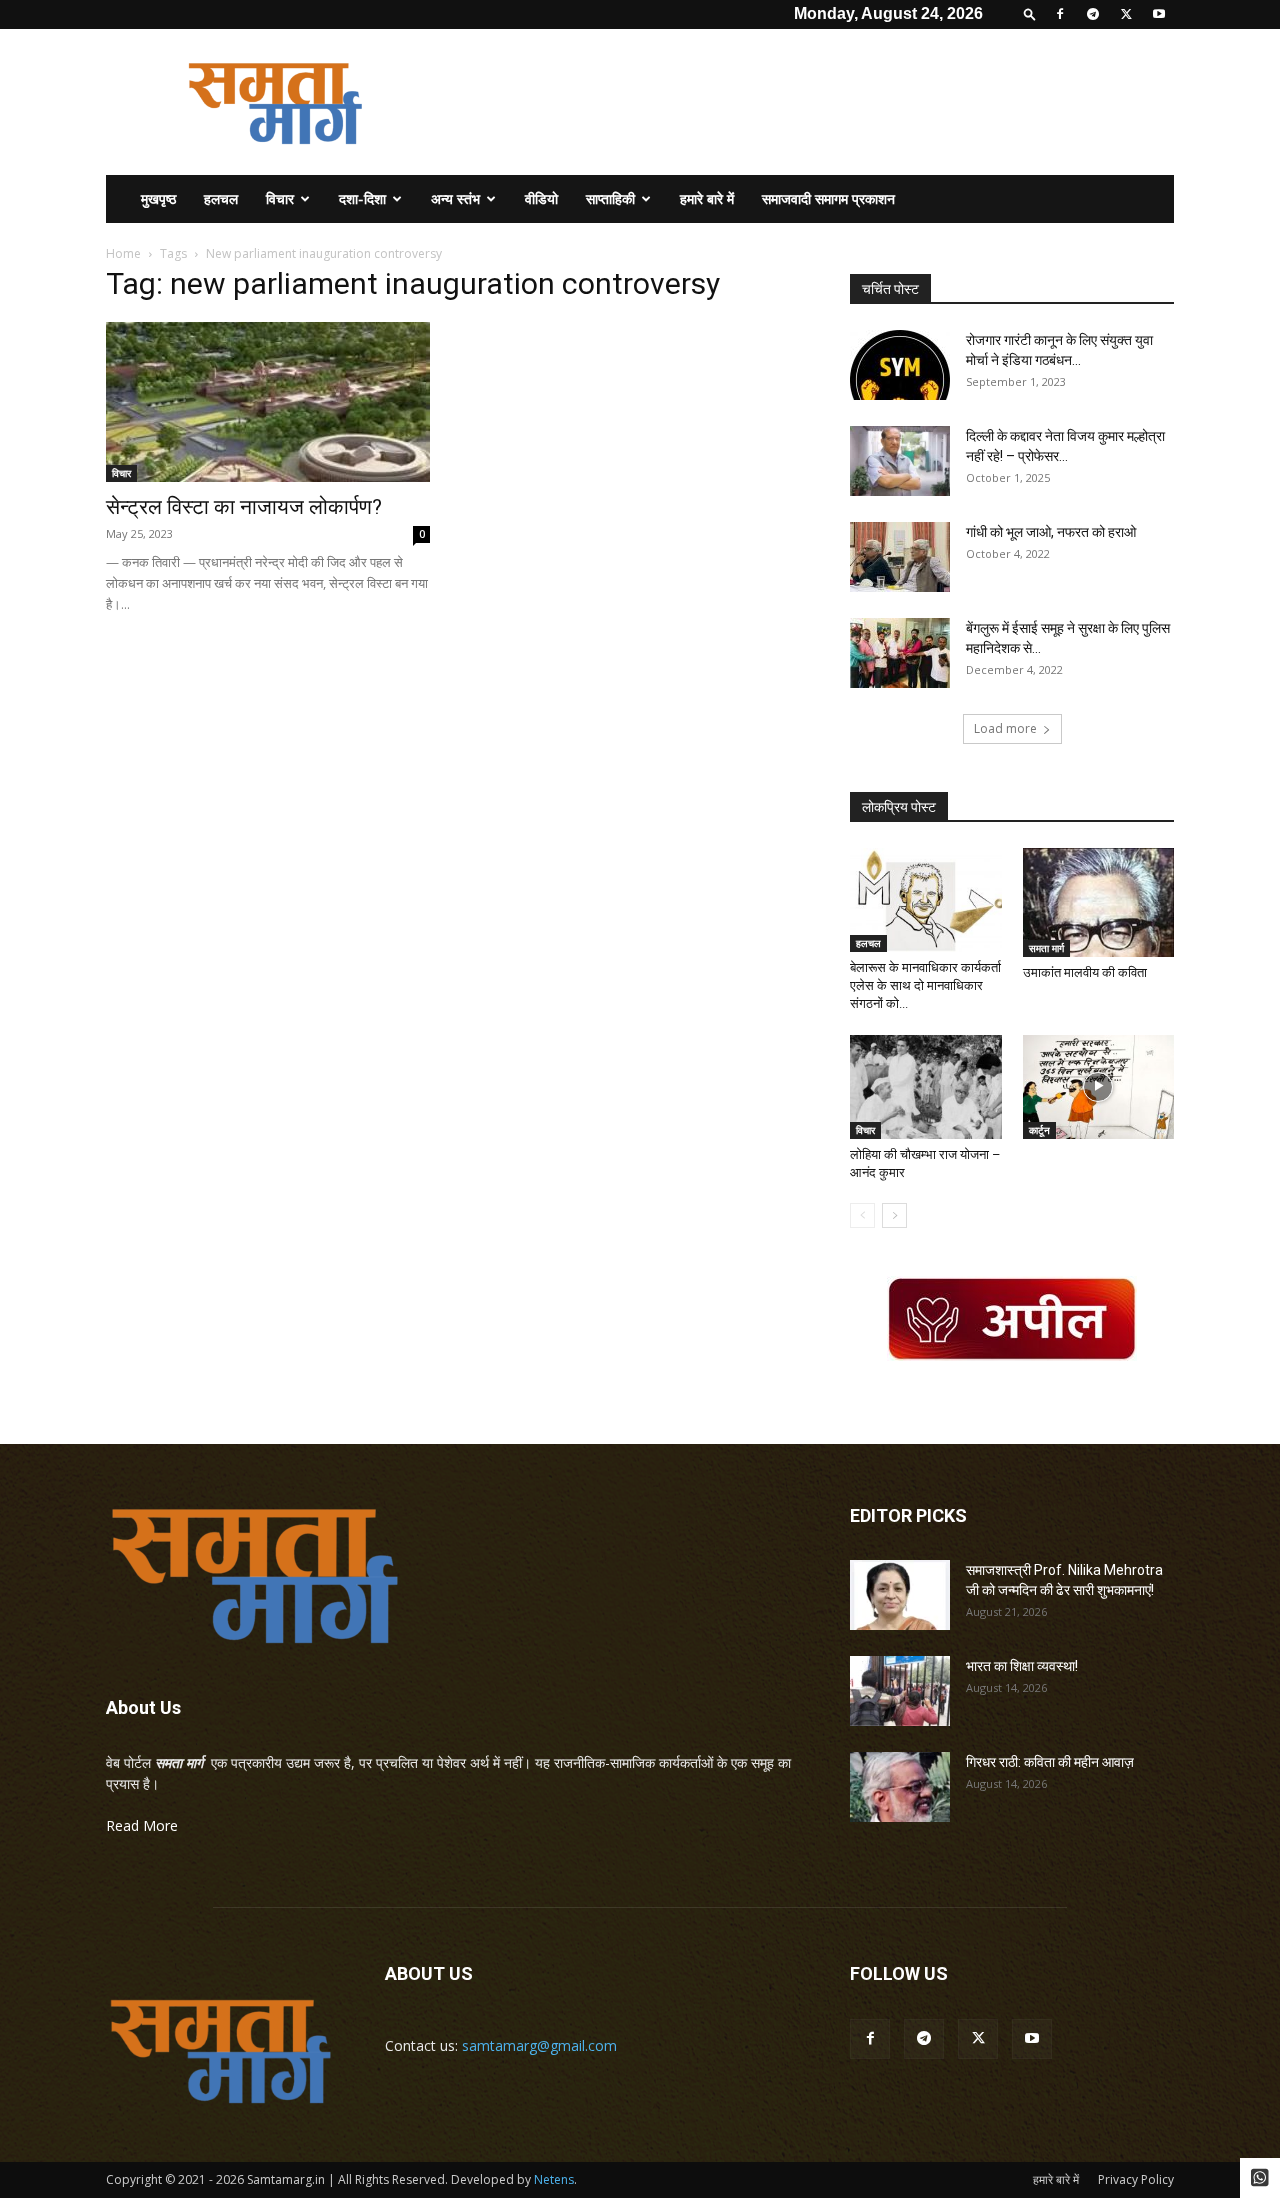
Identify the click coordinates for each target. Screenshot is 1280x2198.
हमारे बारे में (707, 198)
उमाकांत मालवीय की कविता (1085, 972)
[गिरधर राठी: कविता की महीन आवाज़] (900, 1787)
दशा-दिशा (362, 198)
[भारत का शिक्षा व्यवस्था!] (900, 1691)
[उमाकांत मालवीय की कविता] (1099, 902)
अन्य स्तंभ (455, 198)
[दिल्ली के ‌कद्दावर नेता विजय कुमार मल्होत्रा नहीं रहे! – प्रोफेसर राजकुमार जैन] (900, 461)
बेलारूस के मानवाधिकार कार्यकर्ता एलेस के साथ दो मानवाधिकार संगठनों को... (925, 985)
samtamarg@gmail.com (539, 2045)
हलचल (221, 198)
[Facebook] (1060, 14)
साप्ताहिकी (610, 198)
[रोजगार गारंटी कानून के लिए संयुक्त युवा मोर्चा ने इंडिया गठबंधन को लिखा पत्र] (900, 365)
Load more (1005, 728)
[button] (1030, 13)
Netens (554, 2179)
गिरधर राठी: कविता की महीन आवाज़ (1050, 1762)
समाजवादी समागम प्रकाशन (828, 198)
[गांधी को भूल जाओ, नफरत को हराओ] (900, 557)
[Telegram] (1093, 14)
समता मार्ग (1046, 948)
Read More (142, 1825)
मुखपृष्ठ (158, 198)
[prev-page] (862, 1215)
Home (123, 253)
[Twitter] (1126, 14)
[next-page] (894, 1215)
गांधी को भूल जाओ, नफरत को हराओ (1051, 532)
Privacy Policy (1136, 2179)
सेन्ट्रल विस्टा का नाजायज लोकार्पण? (244, 507)
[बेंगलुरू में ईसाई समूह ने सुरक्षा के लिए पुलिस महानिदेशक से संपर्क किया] (900, 653)
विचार (280, 198)
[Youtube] (1159, 14)
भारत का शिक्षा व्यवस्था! (1022, 1666)
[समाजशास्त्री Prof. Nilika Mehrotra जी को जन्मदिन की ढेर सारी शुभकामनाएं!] (900, 1595)
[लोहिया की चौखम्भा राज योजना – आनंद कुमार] (926, 1087)
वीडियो (541, 198)
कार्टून (1039, 1130)
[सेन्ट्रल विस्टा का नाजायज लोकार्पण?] (268, 402)
